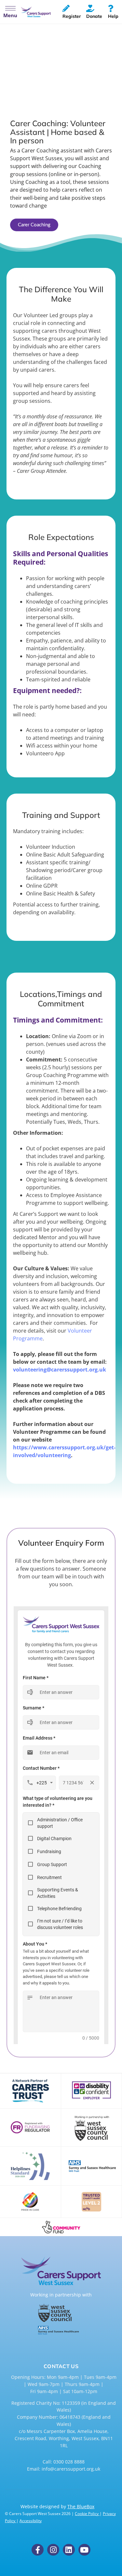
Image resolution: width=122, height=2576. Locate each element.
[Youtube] (84, 2550)
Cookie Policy (87, 2514)
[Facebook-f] (38, 2550)
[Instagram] (53, 2550)
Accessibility (31, 2521)
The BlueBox (81, 2506)
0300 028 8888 (69, 2462)
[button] (10, 12)
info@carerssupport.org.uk (71, 2469)
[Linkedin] (69, 2550)
